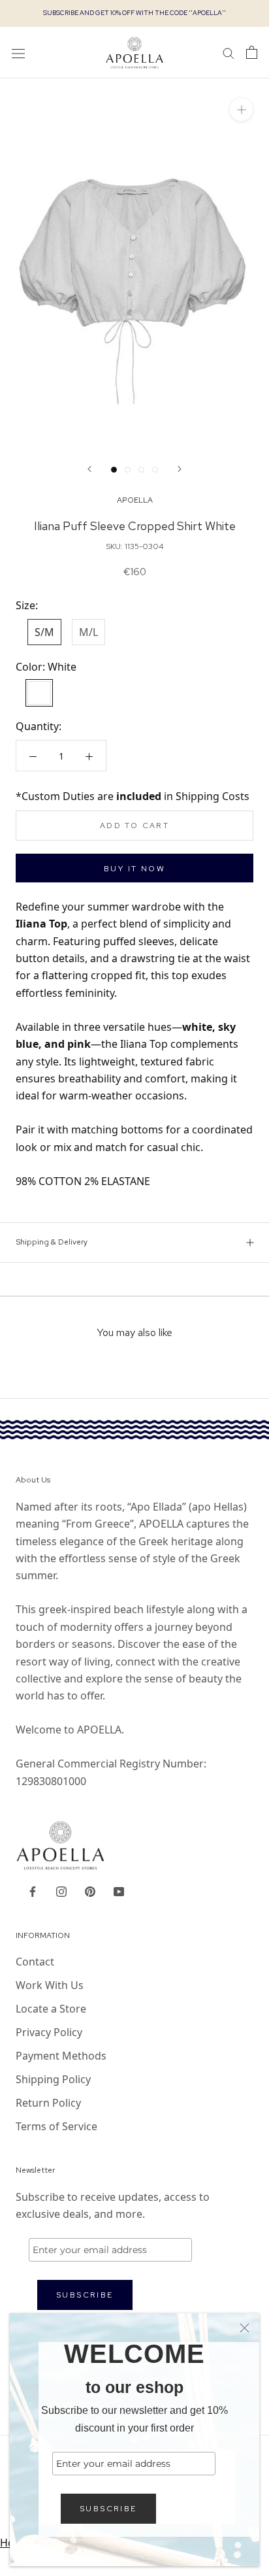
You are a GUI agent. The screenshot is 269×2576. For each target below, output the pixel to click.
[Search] (229, 52)
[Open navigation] (18, 53)
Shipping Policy (53, 2079)
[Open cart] (252, 52)
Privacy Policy (49, 2032)
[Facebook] (33, 1891)
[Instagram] (61, 1891)
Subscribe (108, 2509)
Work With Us (50, 1985)
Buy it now (134, 869)
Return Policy (48, 2103)
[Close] (245, 2328)
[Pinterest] (90, 1891)
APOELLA (135, 500)
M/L (88, 632)
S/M (44, 632)
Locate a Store (51, 2009)
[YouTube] (119, 1891)
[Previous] (89, 469)
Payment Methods (61, 2056)
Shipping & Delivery (52, 1242)
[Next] (180, 469)
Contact (35, 1962)
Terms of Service (56, 2126)
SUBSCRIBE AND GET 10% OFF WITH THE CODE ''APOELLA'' (134, 13)
